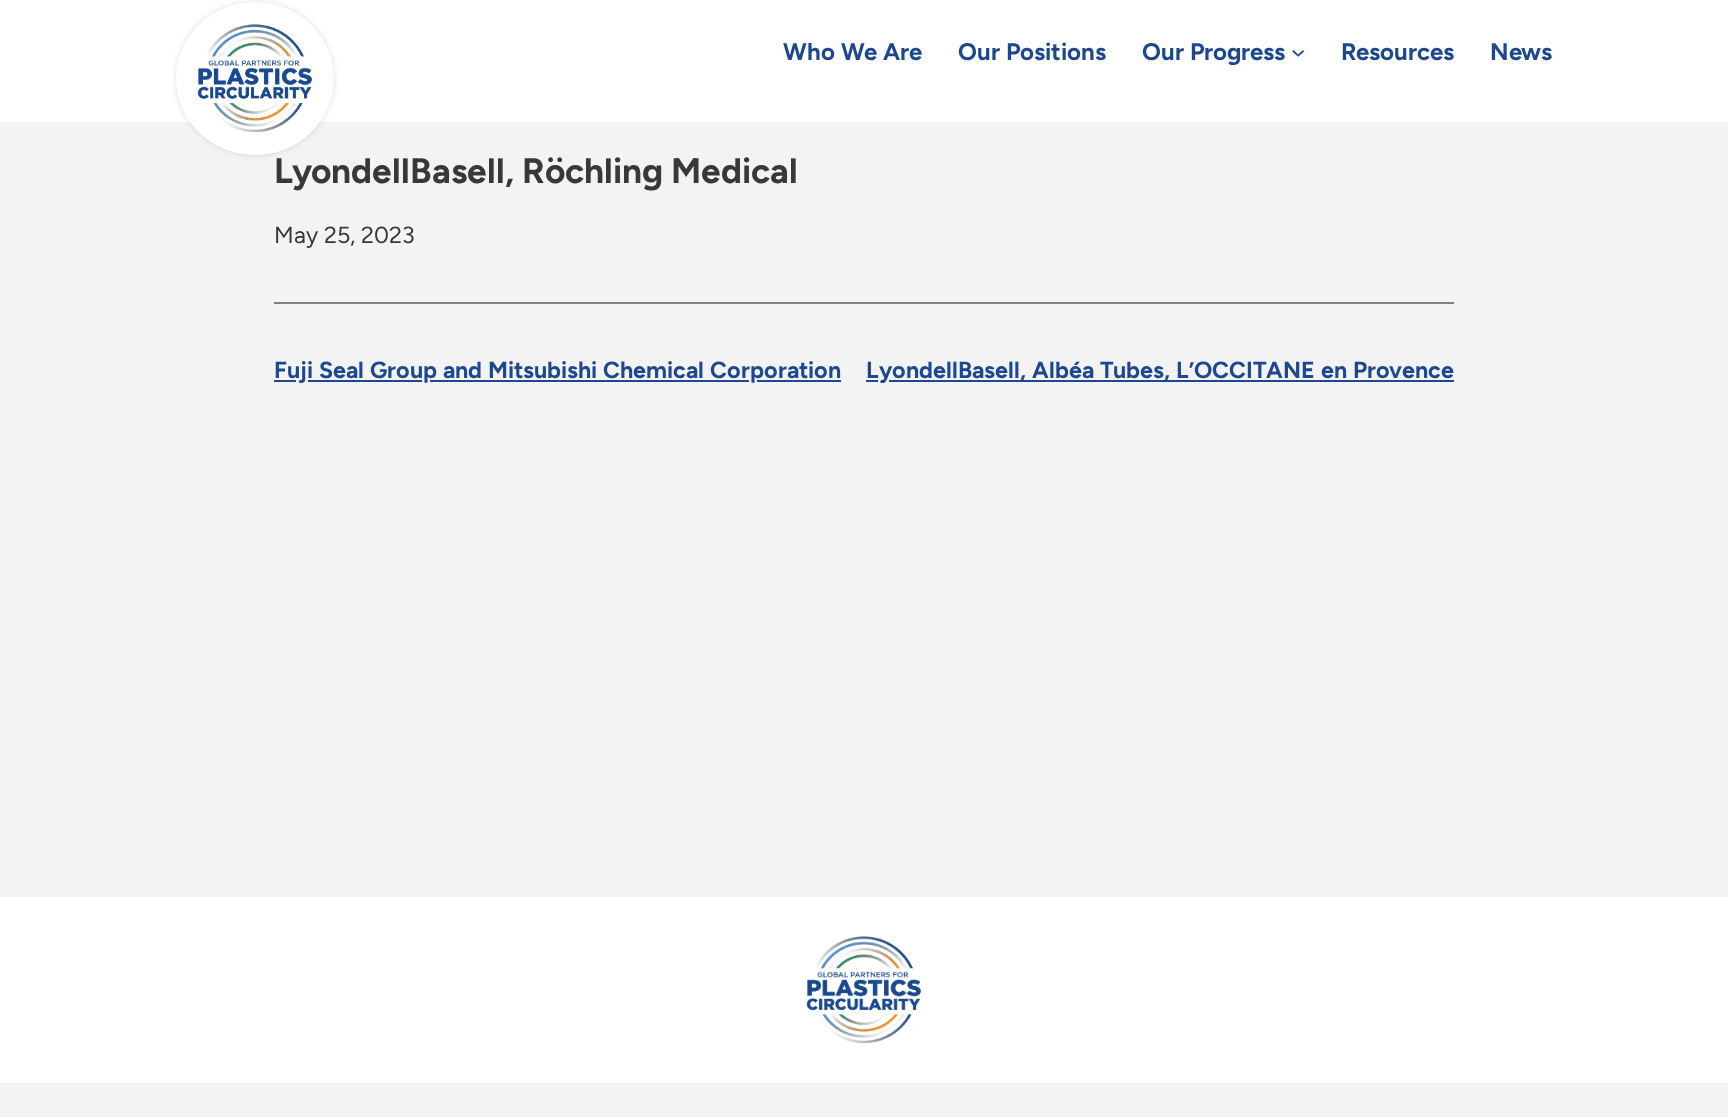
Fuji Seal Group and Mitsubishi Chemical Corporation (557, 370)
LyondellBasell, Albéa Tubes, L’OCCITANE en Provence (1160, 370)
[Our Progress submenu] (1298, 51)
